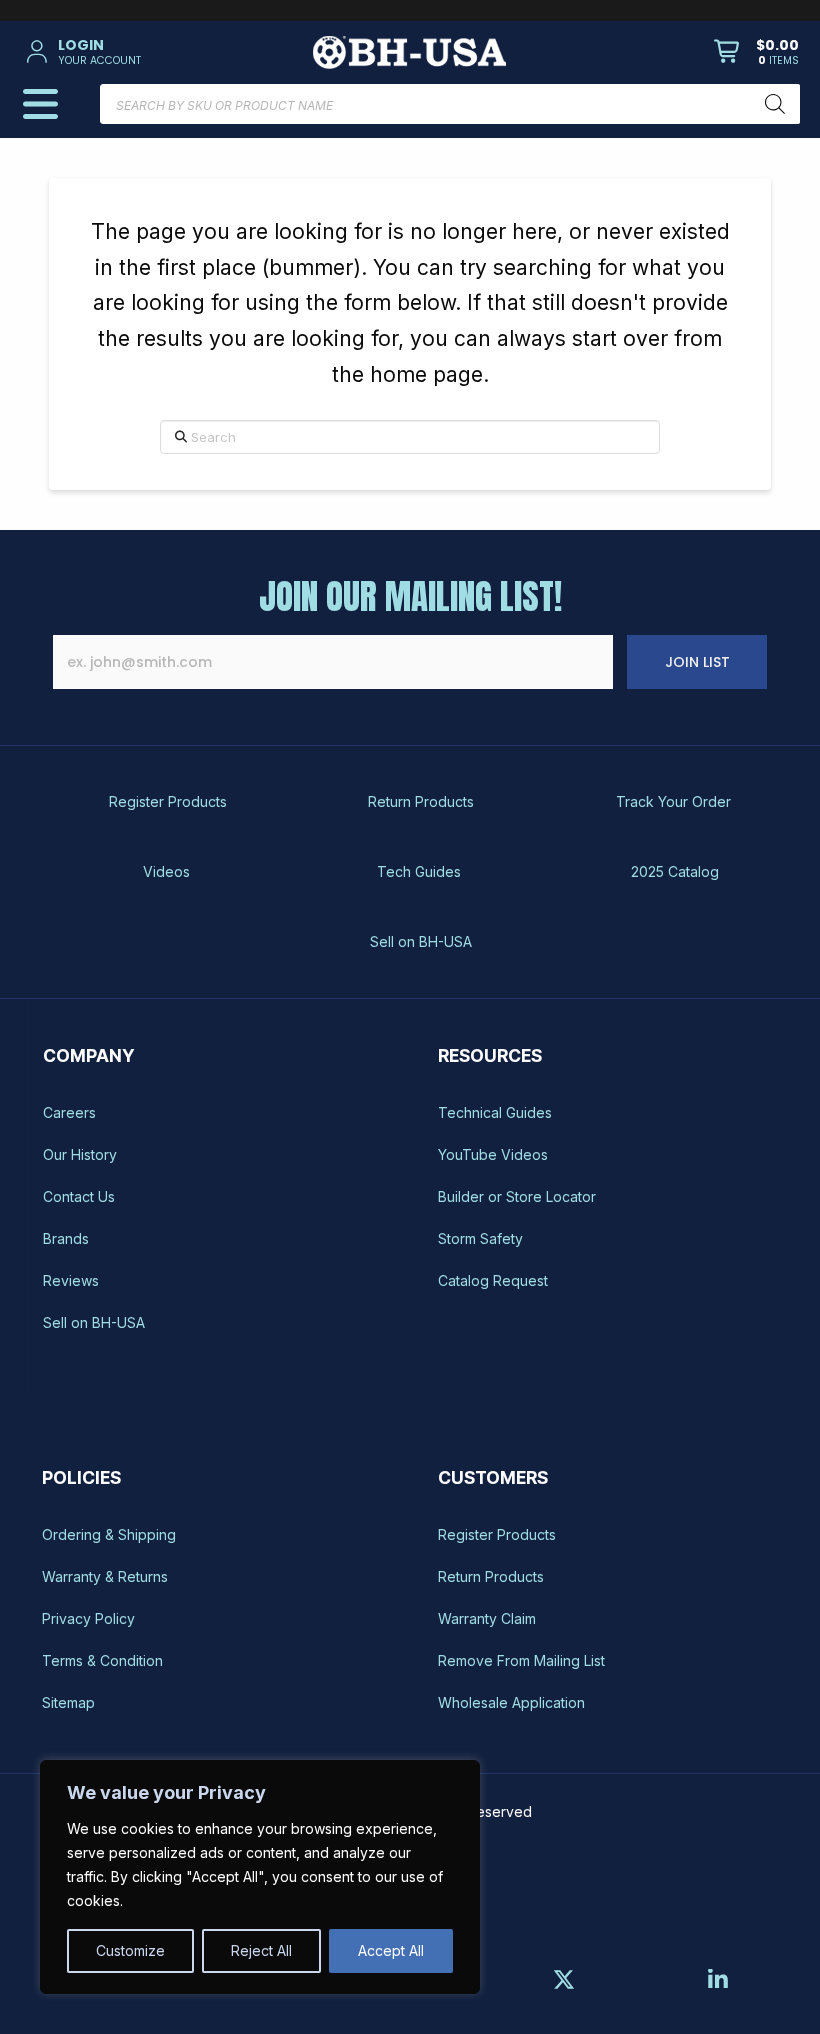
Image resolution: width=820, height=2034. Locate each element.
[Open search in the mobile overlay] (449, 104)
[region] (260, 1877)
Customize (130, 1950)
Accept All (391, 1950)
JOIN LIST (697, 662)
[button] (146, 52)
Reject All (261, 1950)
